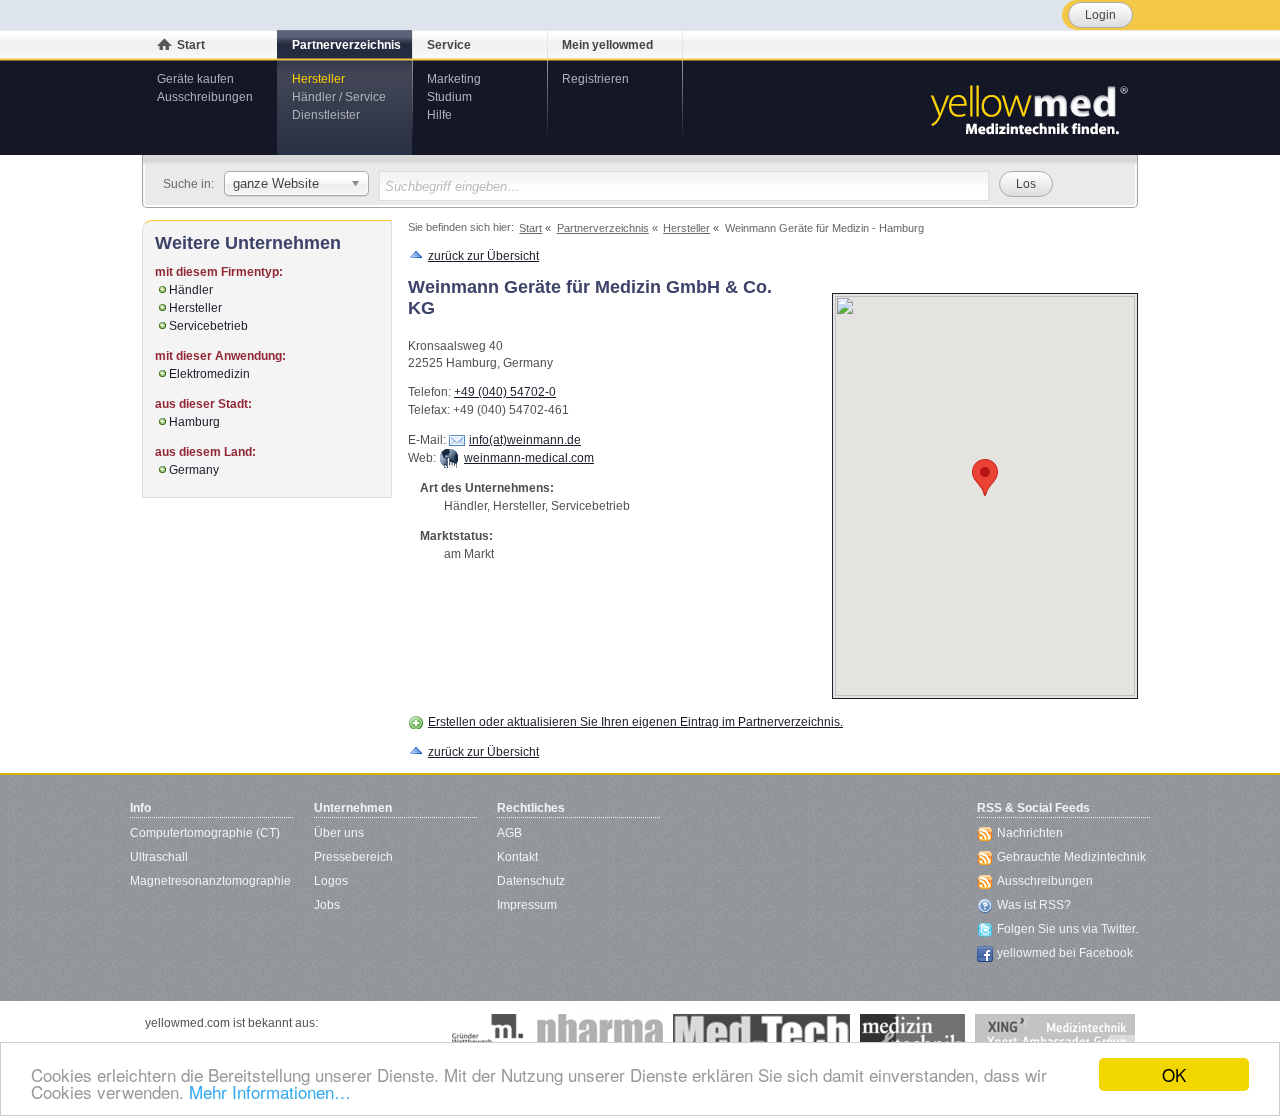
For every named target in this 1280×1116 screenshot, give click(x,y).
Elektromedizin (209, 374)
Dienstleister (326, 115)
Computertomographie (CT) (205, 833)
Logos (331, 881)
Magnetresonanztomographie (210, 881)
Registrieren (595, 79)
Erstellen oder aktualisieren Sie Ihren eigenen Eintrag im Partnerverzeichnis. (635, 722)
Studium (449, 97)
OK (1174, 1074)
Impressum (527, 905)
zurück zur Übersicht (483, 256)
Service (449, 45)
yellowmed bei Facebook (1065, 953)
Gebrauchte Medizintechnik (1071, 857)
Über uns (339, 833)
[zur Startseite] (1028, 108)
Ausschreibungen (205, 97)
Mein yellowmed (607, 45)
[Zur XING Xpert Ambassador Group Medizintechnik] (1055, 1034)
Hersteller (318, 79)
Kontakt (517, 857)
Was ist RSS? (1034, 905)
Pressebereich (353, 857)
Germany (194, 470)
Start (191, 45)
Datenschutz (531, 881)
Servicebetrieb (208, 326)
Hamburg (194, 422)
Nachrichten (1030, 833)
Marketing (454, 79)
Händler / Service (339, 97)
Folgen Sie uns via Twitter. (1067, 929)
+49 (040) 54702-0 (505, 392)
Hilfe (439, 115)
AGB (509, 833)
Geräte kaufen (195, 79)
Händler (191, 290)
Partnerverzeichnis (346, 45)
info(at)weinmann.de (525, 440)
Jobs (327, 905)
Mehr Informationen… (270, 1091)
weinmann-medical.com (529, 458)
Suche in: (188, 184)
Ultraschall (159, 857)
